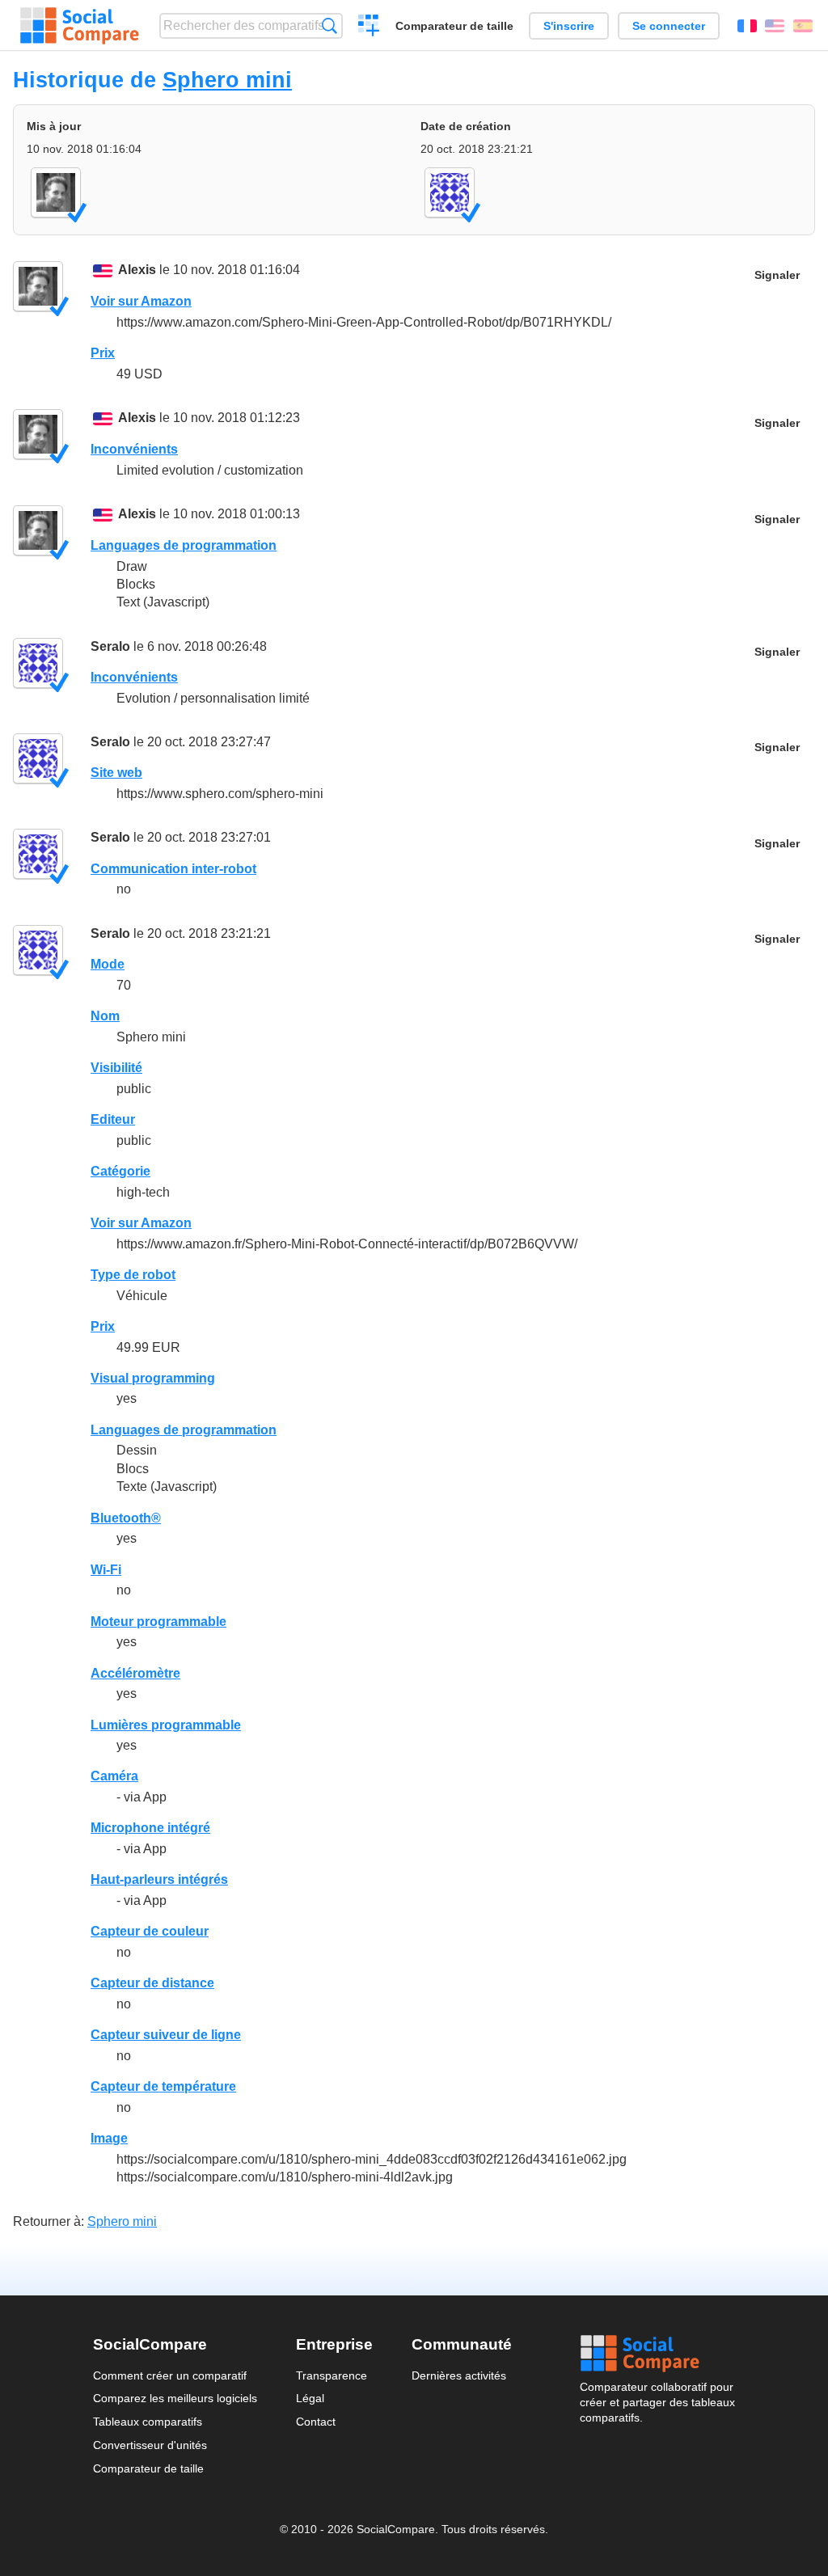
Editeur (113, 1119)
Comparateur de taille (454, 26)
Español (803, 26)
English (775, 26)
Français (747, 26)
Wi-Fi (106, 1570)
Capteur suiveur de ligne (166, 2035)
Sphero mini (227, 80)
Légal (310, 2398)
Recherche (330, 25)
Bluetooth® (126, 1518)
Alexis (137, 270)
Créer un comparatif (369, 27)
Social (657, 2354)
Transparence (332, 2375)
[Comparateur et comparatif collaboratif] (80, 26)
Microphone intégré (150, 1828)
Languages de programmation (184, 545)
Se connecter (669, 26)
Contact (316, 2422)
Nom (105, 1016)
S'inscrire (569, 26)
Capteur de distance (152, 1983)
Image (109, 2138)
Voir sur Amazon (141, 301)
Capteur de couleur (150, 1931)
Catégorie (120, 1171)
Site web (116, 773)
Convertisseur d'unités (150, 2445)
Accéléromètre (135, 1673)
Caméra (114, 1776)
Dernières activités (459, 2375)
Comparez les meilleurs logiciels (175, 2398)
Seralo (110, 646)
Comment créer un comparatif (170, 2375)
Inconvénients (134, 449)
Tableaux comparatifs (148, 2422)
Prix (103, 353)
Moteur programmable (158, 1622)
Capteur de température (163, 2086)
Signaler (777, 275)
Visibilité (116, 1068)
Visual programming (153, 1378)
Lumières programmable (166, 1725)
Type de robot (133, 1275)
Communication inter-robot (173, 869)
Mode (108, 964)
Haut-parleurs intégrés (159, 1879)
